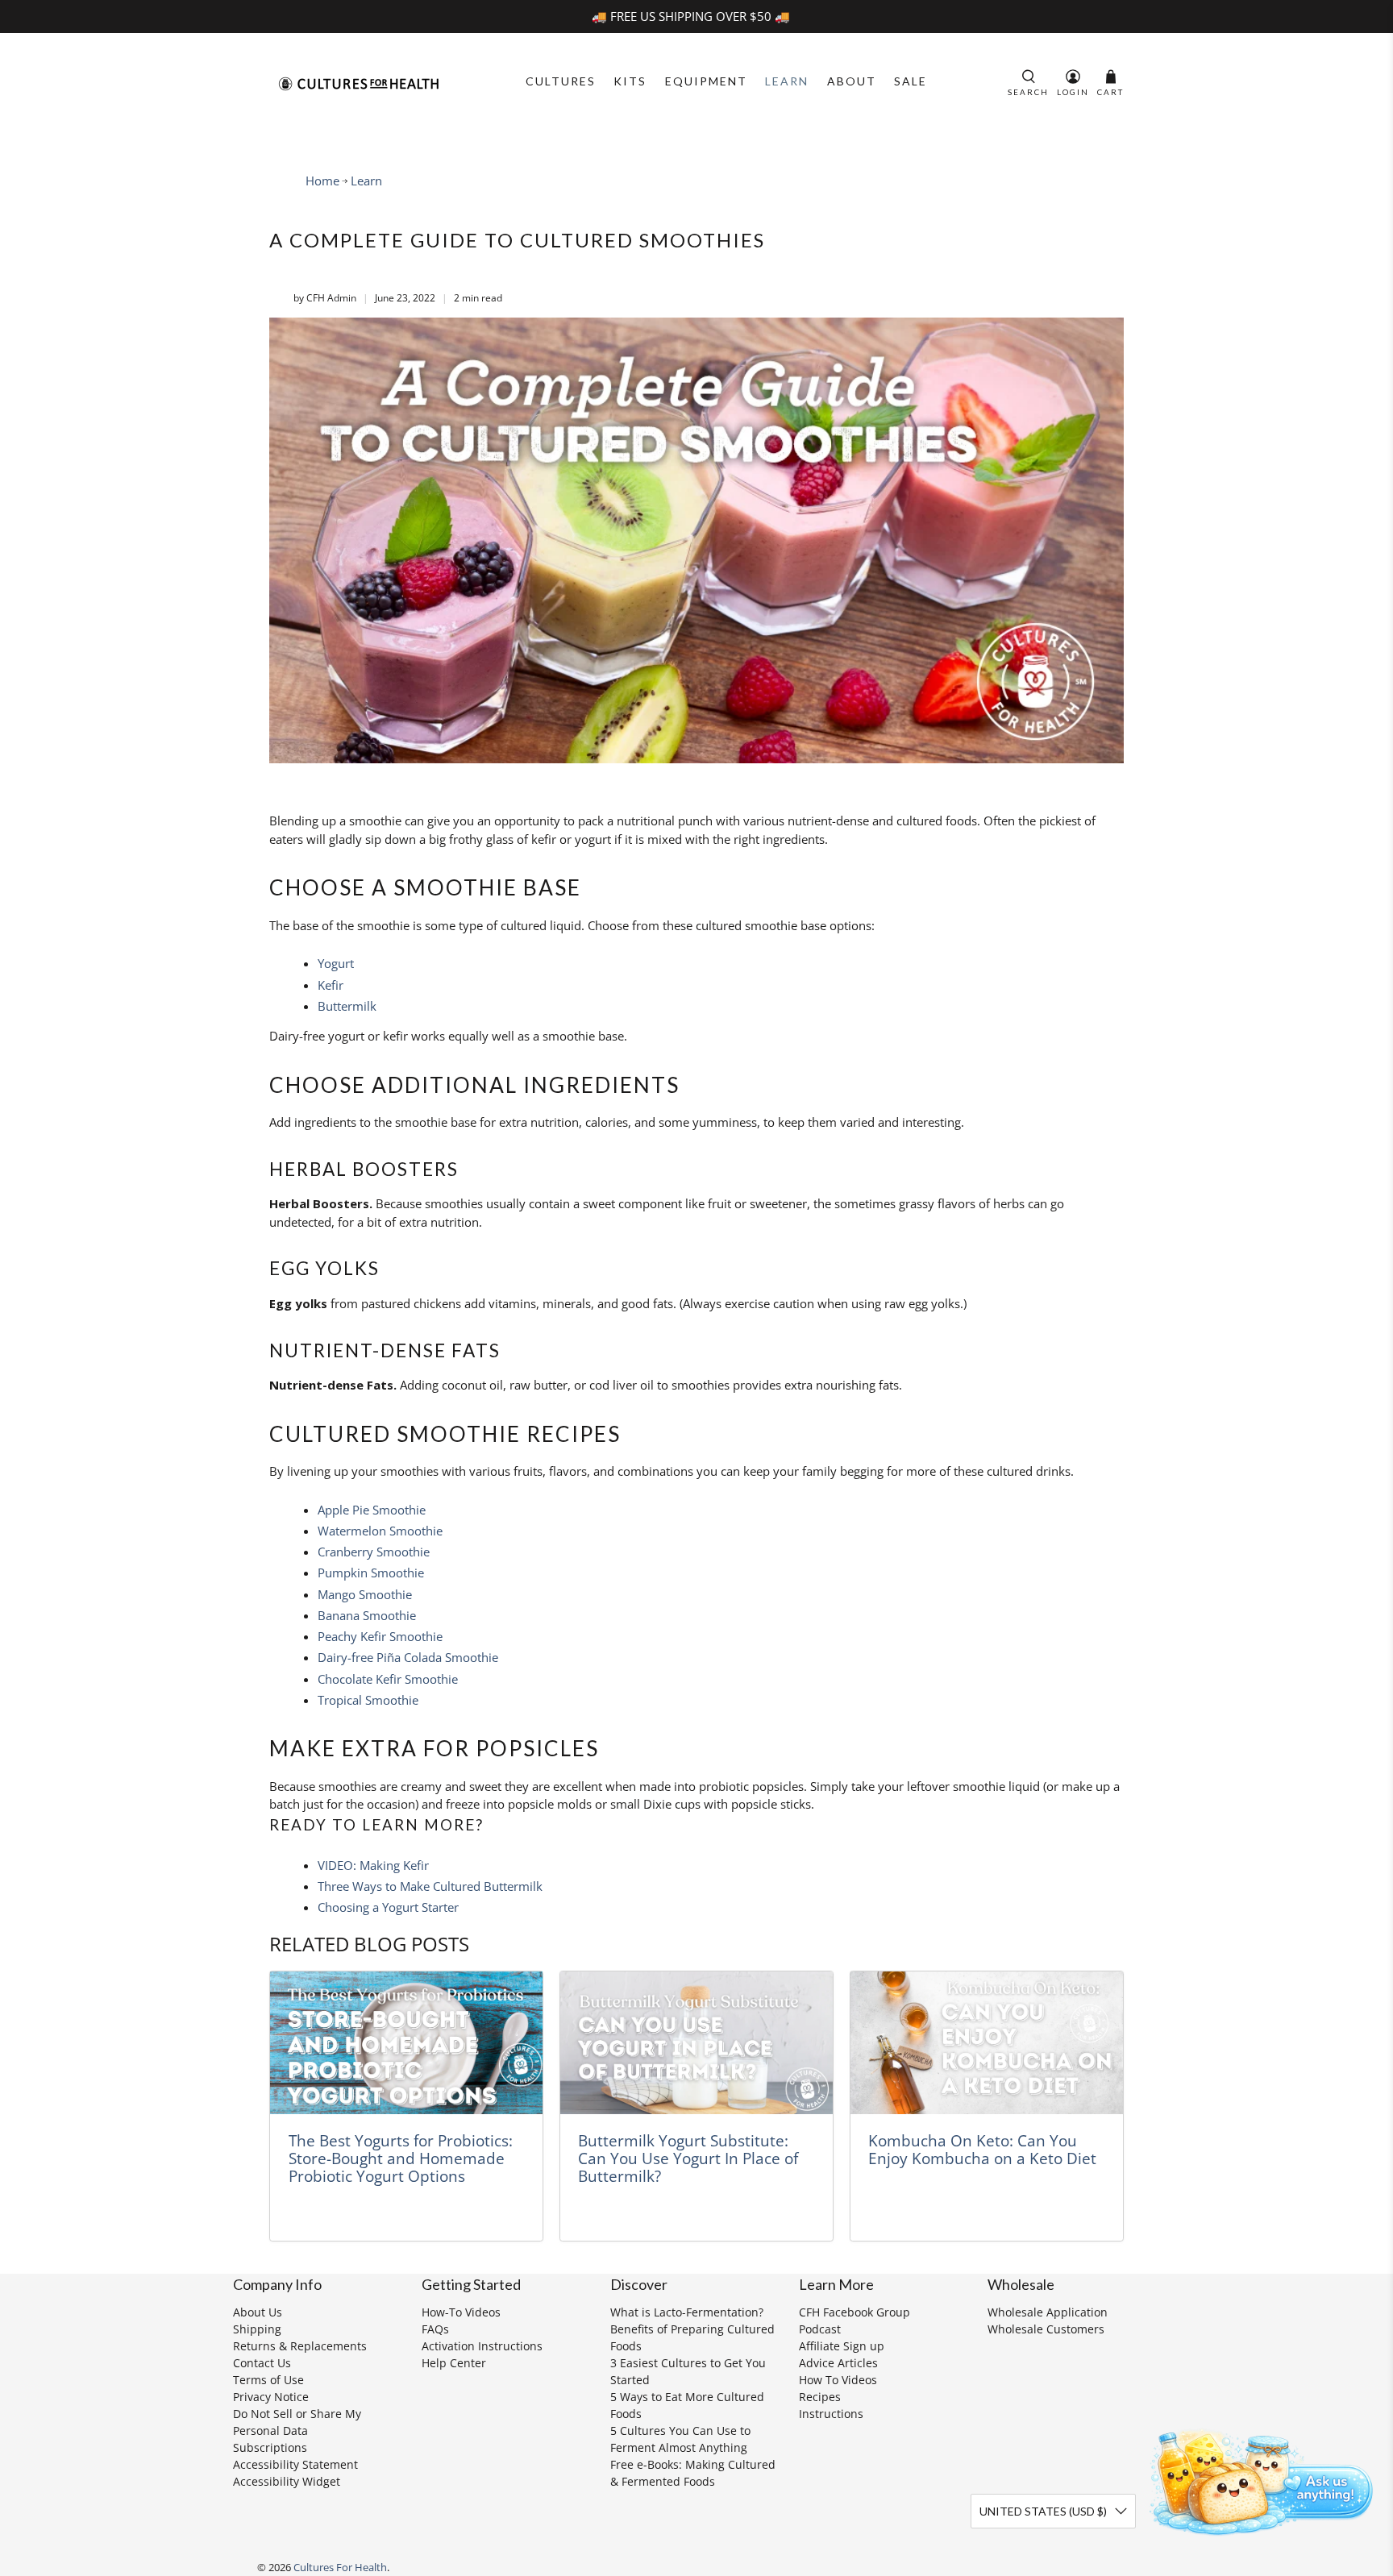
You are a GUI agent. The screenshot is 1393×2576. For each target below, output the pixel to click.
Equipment (706, 81)
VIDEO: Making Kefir (373, 1865)
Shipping (257, 2329)
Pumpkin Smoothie (371, 1573)
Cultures (561, 81)
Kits (630, 81)
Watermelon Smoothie (380, 1531)
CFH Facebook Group (855, 2312)
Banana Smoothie (367, 1615)
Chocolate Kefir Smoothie (388, 1679)
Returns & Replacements (300, 2346)
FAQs (435, 2329)
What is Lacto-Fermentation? (687, 2312)
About (852, 81)
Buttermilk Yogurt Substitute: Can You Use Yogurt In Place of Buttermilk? (688, 2158)
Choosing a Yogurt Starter (388, 1907)
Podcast (820, 2329)
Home (322, 181)
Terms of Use (268, 2380)
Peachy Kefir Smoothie (380, 1636)
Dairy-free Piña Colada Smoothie (408, 1657)
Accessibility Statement (295, 2464)
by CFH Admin (325, 298)
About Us (258, 2312)
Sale (911, 81)
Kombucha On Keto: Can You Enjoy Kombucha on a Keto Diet (982, 2149)
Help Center (454, 2363)
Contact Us (262, 2363)
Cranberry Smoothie (374, 1552)
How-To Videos (461, 2312)
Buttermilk (347, 1006)
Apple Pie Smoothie (372, 1510)
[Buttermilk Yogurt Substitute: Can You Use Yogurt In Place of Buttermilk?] (696, 2043)
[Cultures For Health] (359, 84)
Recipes (820, 2397)
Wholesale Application (1048, 2312)
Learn (787, 81)
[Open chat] (1256, 2479)
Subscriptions (270, 2447)
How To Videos (838, 2380)
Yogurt (336, 963)
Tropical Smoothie (368, 1700)
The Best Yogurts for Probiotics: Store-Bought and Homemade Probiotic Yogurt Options (401, 2158)
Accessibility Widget (287, 2481)
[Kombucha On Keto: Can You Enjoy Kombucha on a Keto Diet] (987, 2043)
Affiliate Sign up (842, 2346)
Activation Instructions (482, 2346)
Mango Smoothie (365, 1594)
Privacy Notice (271, 2397)
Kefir (331, 985)
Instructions (831, 2414)
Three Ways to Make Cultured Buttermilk (430, 1886)
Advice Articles (838, 2363)
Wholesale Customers (1046, 2329)
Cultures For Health (340, 2568)
